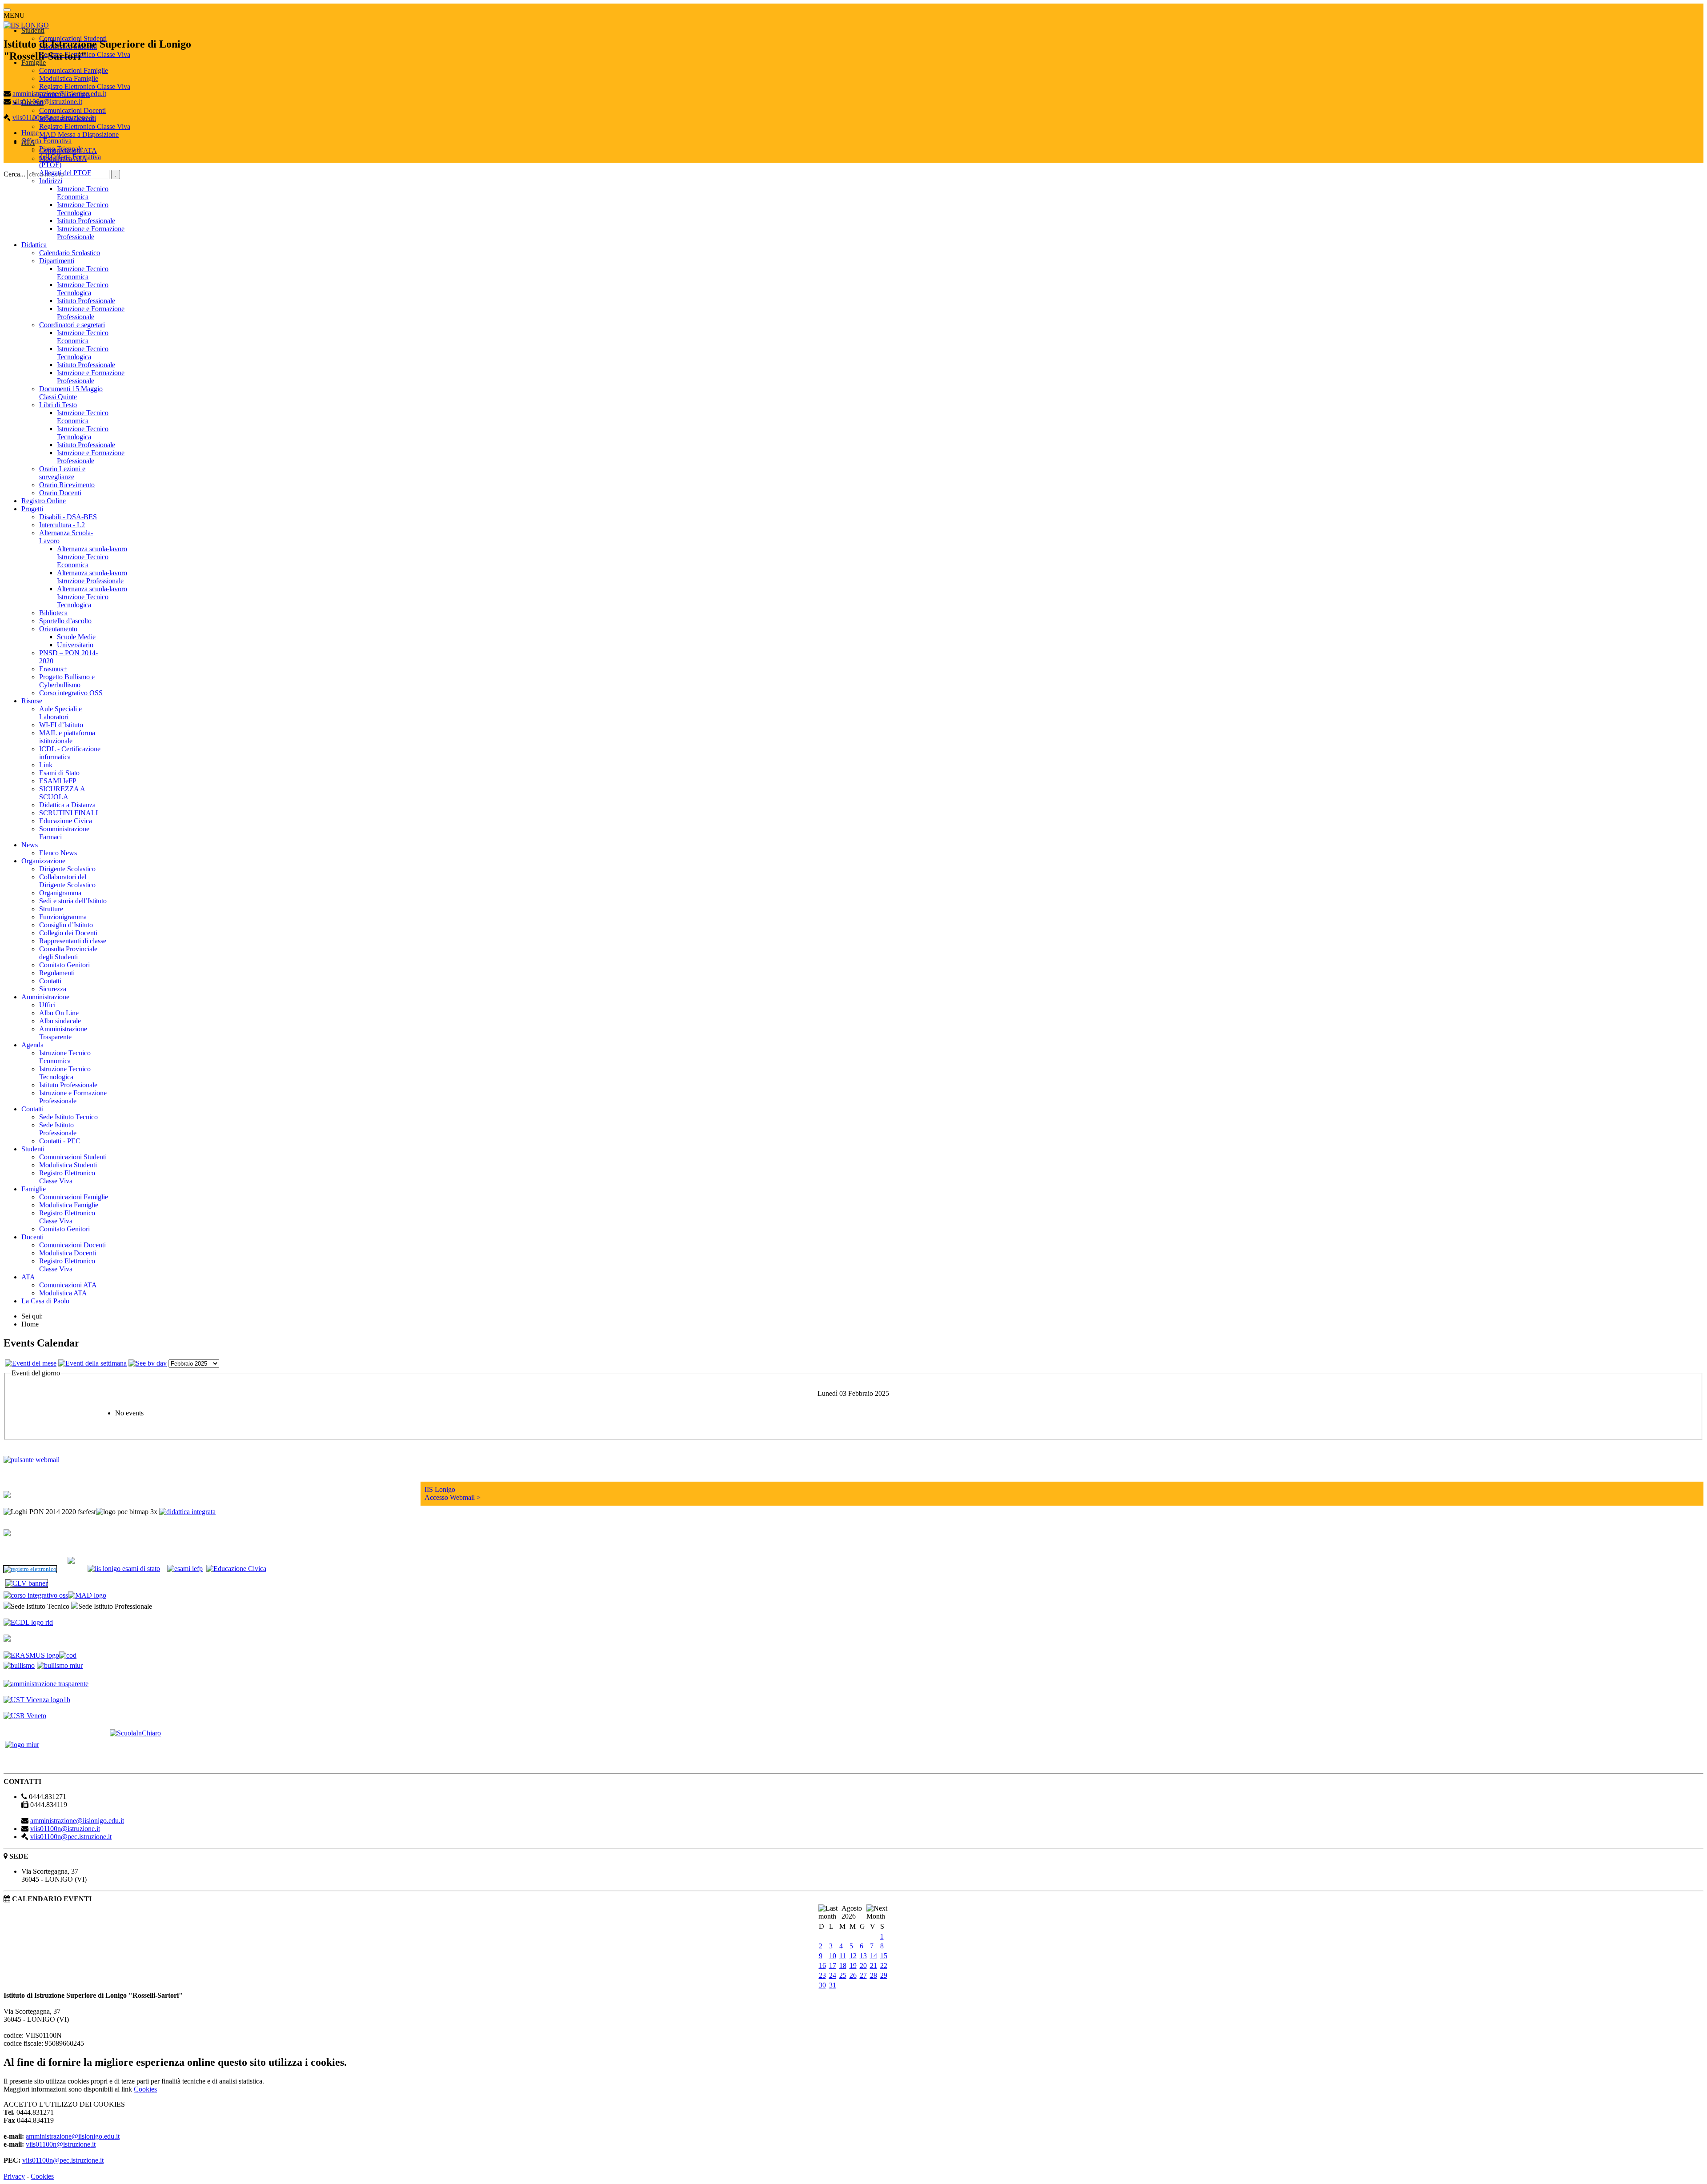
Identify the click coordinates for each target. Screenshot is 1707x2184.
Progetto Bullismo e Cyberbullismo (67, 681)
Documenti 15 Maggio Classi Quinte (71, 393)
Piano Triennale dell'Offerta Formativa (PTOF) (70, 157)
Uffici (47, 1005)
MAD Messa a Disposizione (79, 134)
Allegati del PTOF (65, 173)
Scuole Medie (76, 637)
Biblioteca (53, 613)
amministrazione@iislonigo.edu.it (59, 94)
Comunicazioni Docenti (72, 110)
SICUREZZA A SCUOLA (62, 793)
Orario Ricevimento (67, 485)
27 (863, 1975)
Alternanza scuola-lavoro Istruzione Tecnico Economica (92, 557)
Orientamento (58, 629)
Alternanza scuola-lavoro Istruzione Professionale (92, 577)
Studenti (33, 30)
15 (884, 1956)
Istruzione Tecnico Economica (83, 193)
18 (843, 1966)
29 (884, 1975)
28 (874, 1975)
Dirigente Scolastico (67, 869)
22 (884, 1966)
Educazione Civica (66, 821)
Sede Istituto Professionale (58, 1129)
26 (853, 1975)
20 (863, 1966)
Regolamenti (57, 973)
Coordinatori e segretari (72, 325)
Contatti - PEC (60, 1141)
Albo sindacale (60, 1021)
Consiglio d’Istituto (66, 925)
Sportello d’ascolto (65, 621)
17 (833, 1966)
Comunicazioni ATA (68, 1285)
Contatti (50, 981)
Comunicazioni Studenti (73, 1157)
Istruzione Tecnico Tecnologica (83, 209)
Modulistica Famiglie (69, 78)
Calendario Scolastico (70, 253)
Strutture (51, 909)
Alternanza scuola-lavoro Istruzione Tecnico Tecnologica (92, 597)
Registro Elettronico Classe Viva (85, 86)
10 (833, 1956)
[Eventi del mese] (31, 1363)
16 (822, 1966)
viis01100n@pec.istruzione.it (53, 118)
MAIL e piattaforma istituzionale (67, 737)
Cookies (145, 2089)
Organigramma (60, 893)
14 (874, 1956)
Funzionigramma (63, 917)
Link (46, 765)
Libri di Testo (58, 405)
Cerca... (14, 174)
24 (833, 1975)
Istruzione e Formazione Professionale (91, 233)
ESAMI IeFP (58, 781)
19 (853, 1966)
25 (843, 1975)
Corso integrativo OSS (71, 693)
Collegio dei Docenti (68, 933)
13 (863, 1956)
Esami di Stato (59, 773)
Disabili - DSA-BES (68, 517)
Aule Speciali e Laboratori (60, 713)
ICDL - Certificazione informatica (70, 753)
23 (822, 1975)
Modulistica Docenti (68, 1253)
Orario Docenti (60, 493)
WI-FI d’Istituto (61, 725)
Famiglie (34, 62)
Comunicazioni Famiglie (74, 70)
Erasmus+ (53, 669)
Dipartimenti (57, 261)
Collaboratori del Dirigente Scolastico (67, 881)
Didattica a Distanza (67, 805)
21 (874, 1966)
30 (822, 1985)
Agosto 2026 (852, 1912)
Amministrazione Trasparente (63, 1033)
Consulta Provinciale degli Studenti (68, 953)
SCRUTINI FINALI (68, 813)
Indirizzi (51, 181)
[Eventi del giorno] (148, 1363)
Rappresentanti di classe (73, 941)
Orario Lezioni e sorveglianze (62, 473)
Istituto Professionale (86, 221)
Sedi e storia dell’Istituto (73, 901)
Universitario (75, 645)
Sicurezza (53, 989)
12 (853, 1956)
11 (843, 1956)
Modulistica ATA (63, 1293)
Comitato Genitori (64, 965)
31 (833, 1985)
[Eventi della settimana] (92, 1363)
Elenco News (58, 853)
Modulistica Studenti (68, 1165)
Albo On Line (59, 1013)
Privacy (14, 2176)
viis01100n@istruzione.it (47, 102)
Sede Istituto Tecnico (68, 1117)
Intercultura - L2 (62, 525)
